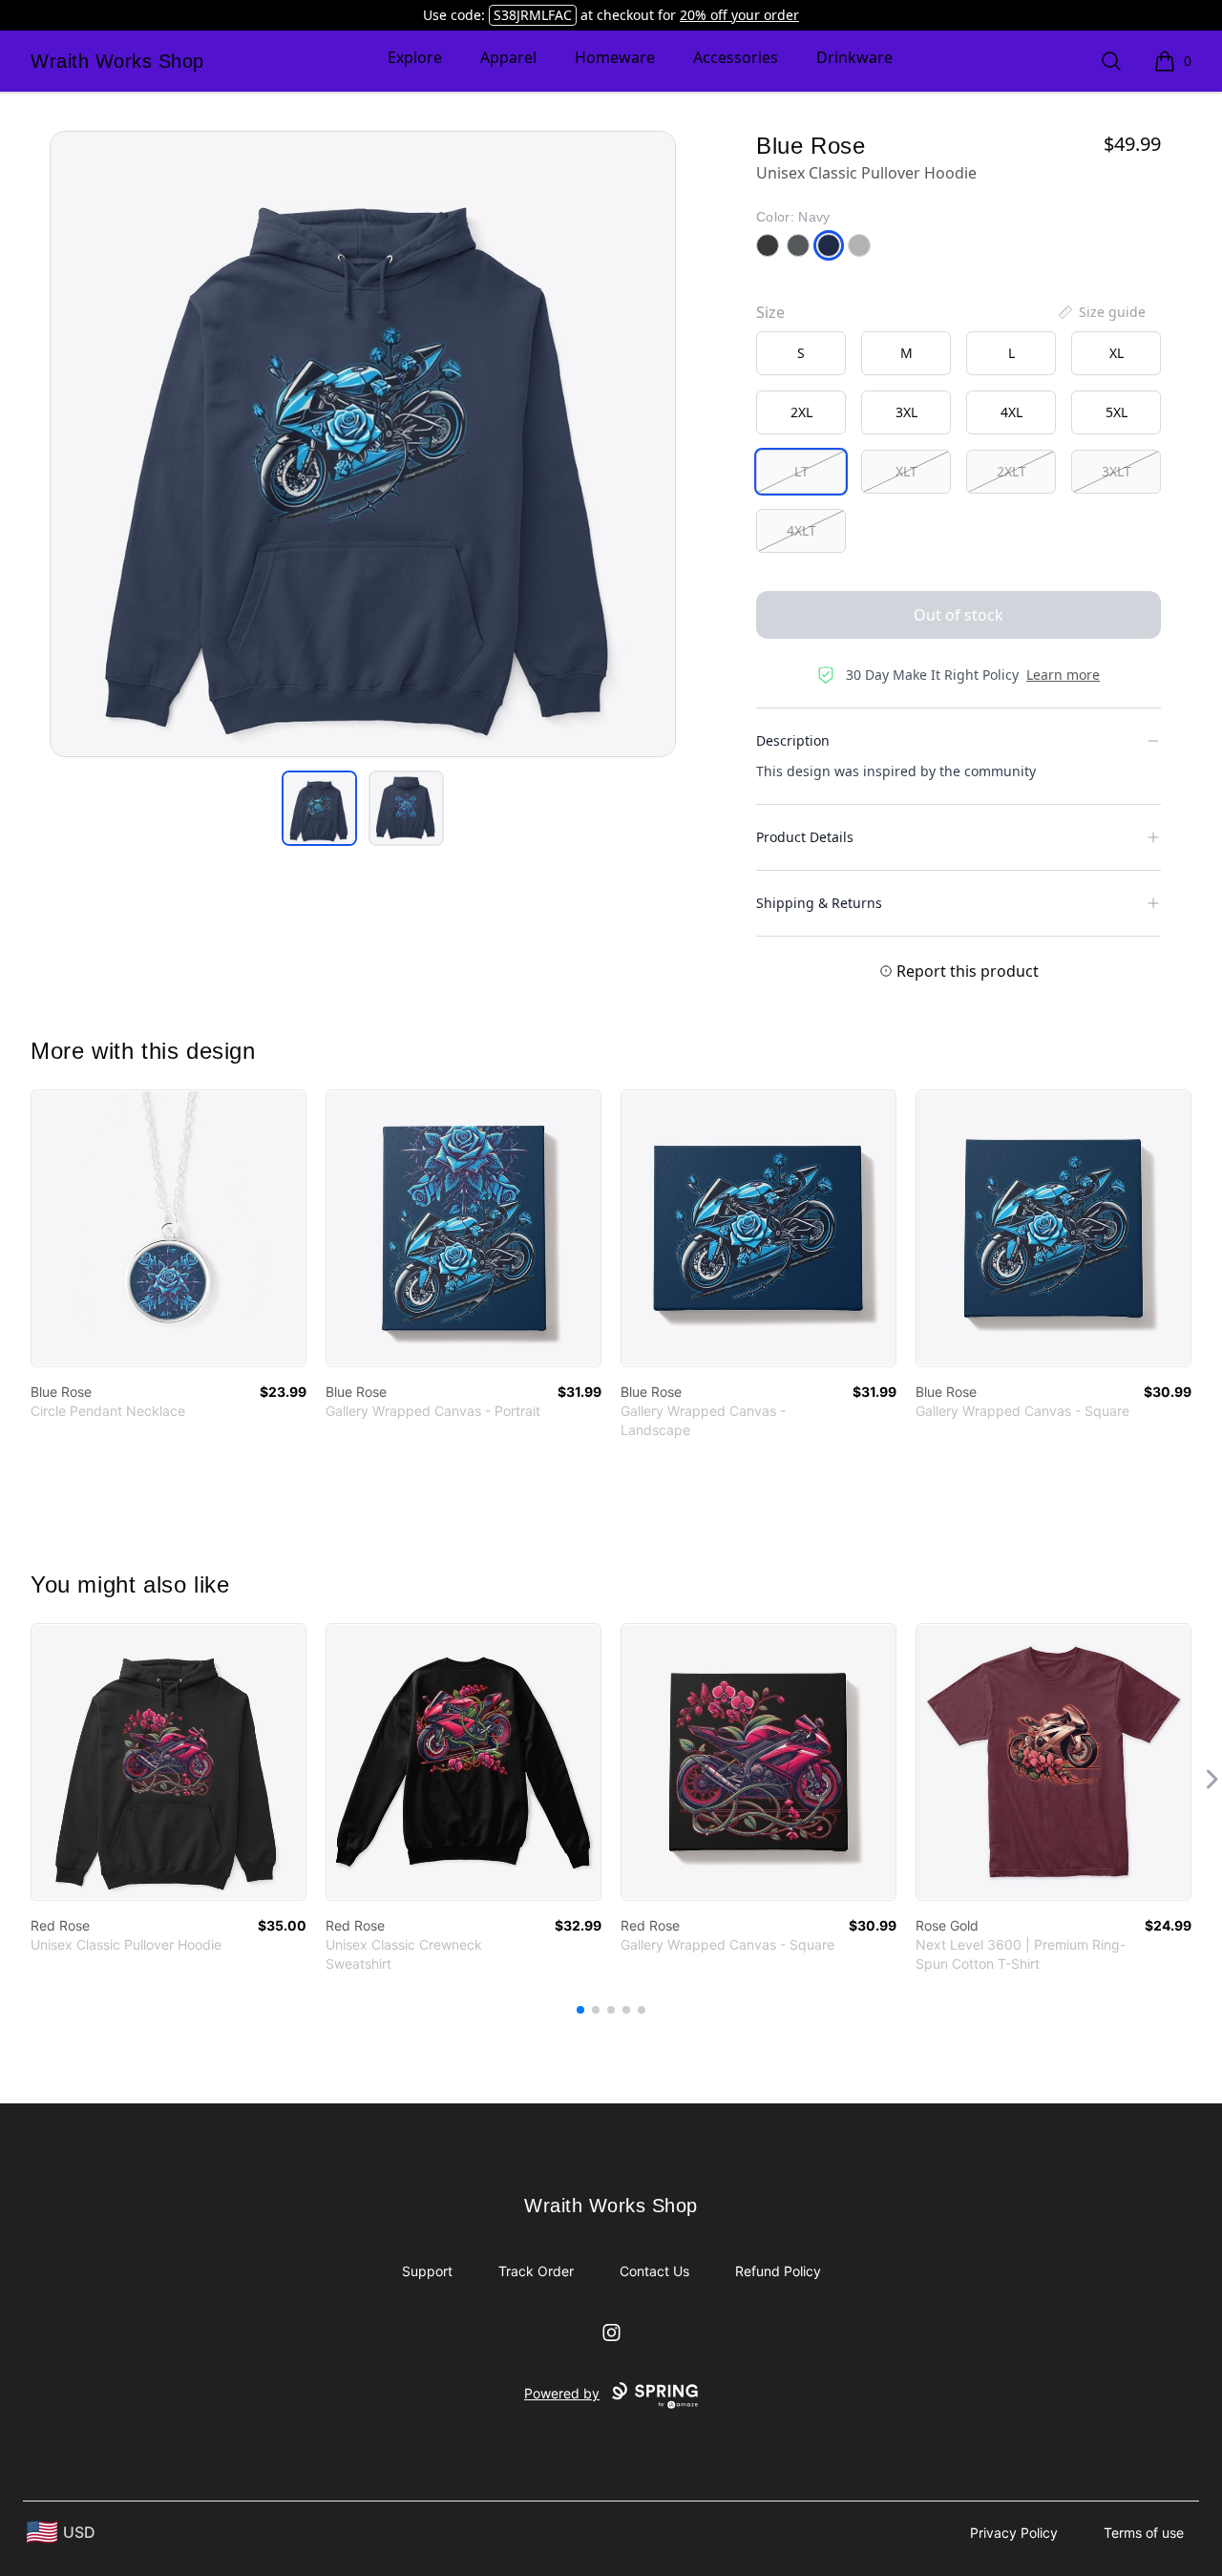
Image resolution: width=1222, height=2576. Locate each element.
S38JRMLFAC (533, 15)
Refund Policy (778, 2271)
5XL (1117, 412)
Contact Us (654, 2271)
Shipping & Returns (819, 903)
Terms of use (1144, 2533)
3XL (906, 412)
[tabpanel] (363, 444)
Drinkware (854, 57)
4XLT (801, 530)
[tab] (319, 808)
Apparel (508, 57)
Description (793, 740)
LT (801, 471)
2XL (801, 412)
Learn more (1063, 675)
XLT (906, 471)
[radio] (801, 353)
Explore (415, 57)
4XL (1011, 412)
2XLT (1011, 471)
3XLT (1117, 471)
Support (427, 2271)
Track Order (536, 2271)
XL (1117, 353)
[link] (169, 1228)
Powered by (562, 2393)
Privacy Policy (1014, 2533)
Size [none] (770, 312)
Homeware (615, 57)
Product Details (805, 837)
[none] (1101, 312)
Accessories (736, 57)
